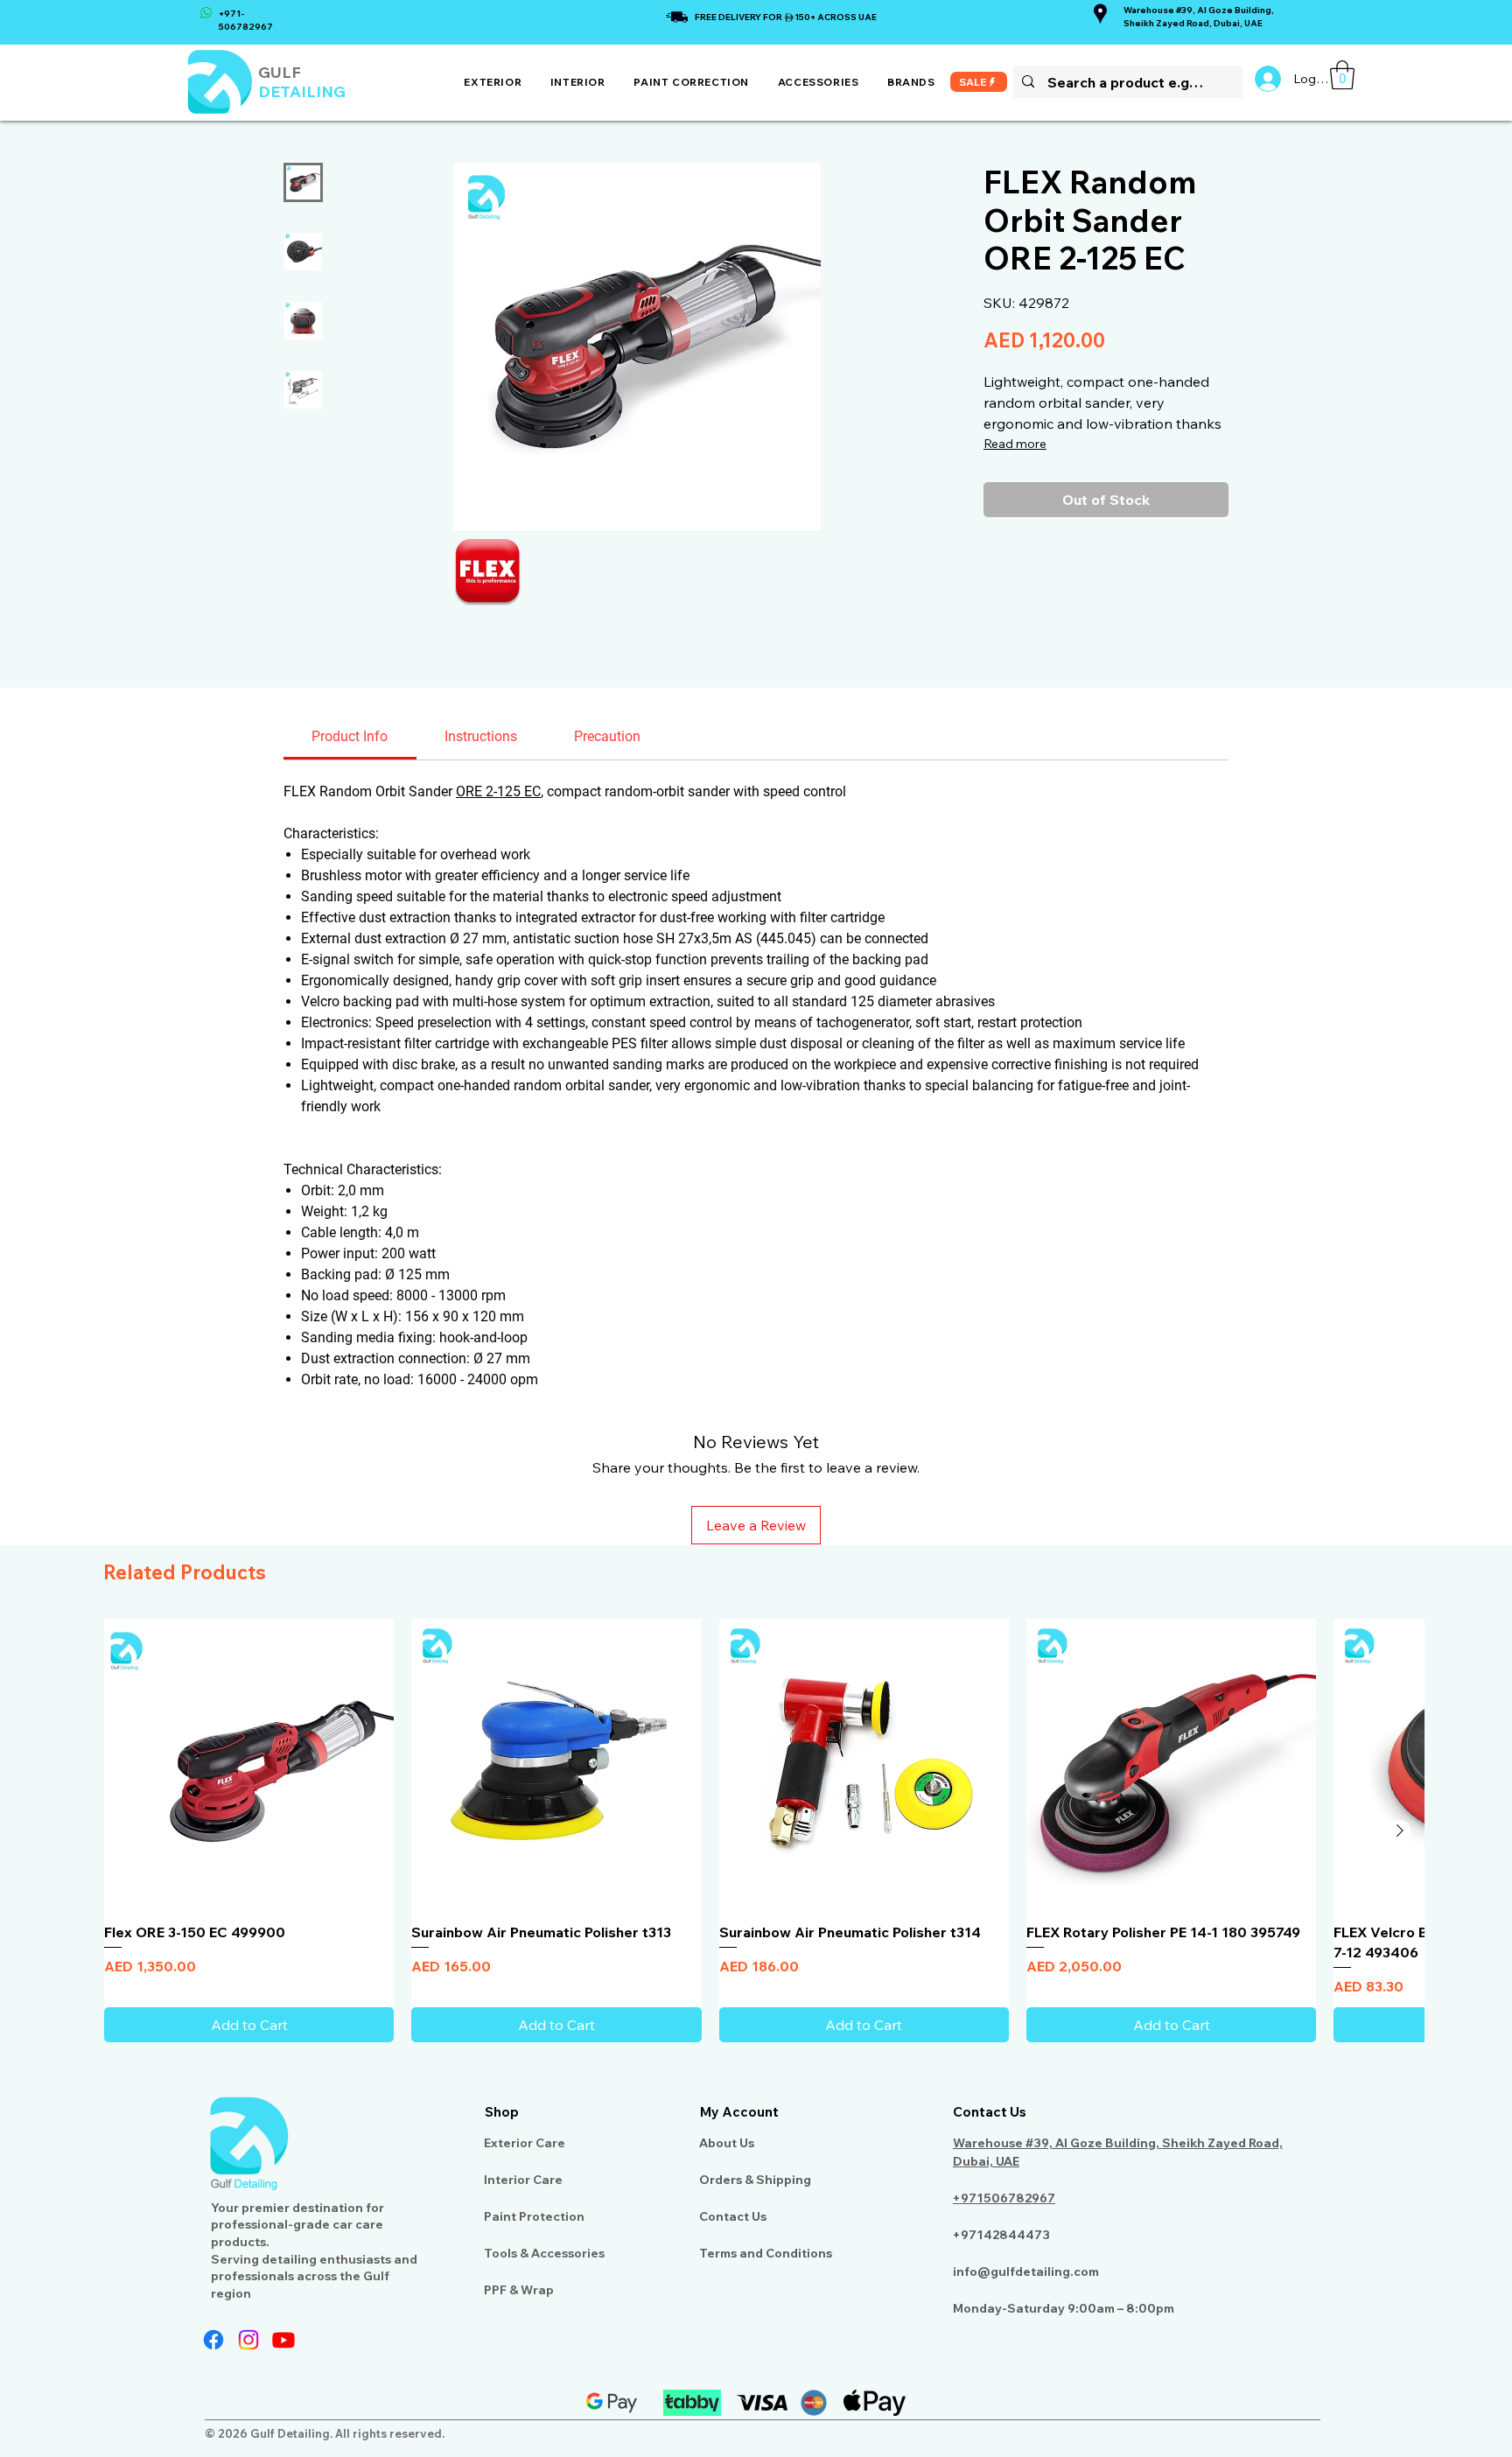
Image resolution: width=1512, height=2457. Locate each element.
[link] (1342, 75)
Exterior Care (525, 2143)
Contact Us (733, 2216)
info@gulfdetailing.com (1026, 2271)
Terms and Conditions (766, 2253)
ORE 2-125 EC (498, 791)
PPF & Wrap (519, 2290)
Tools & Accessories (544, 2253)
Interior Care (523, 2180)
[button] (493, 82)
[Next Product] (1400, 1830)
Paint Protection (534, 2216)
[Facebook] (213, 2340)
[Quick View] (249, 1764)
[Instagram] (248, 2340)
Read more (1015, 444)
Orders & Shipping (755, 2180)
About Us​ (727, 2143)
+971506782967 (1004, 2198)
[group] (756, 1830)
